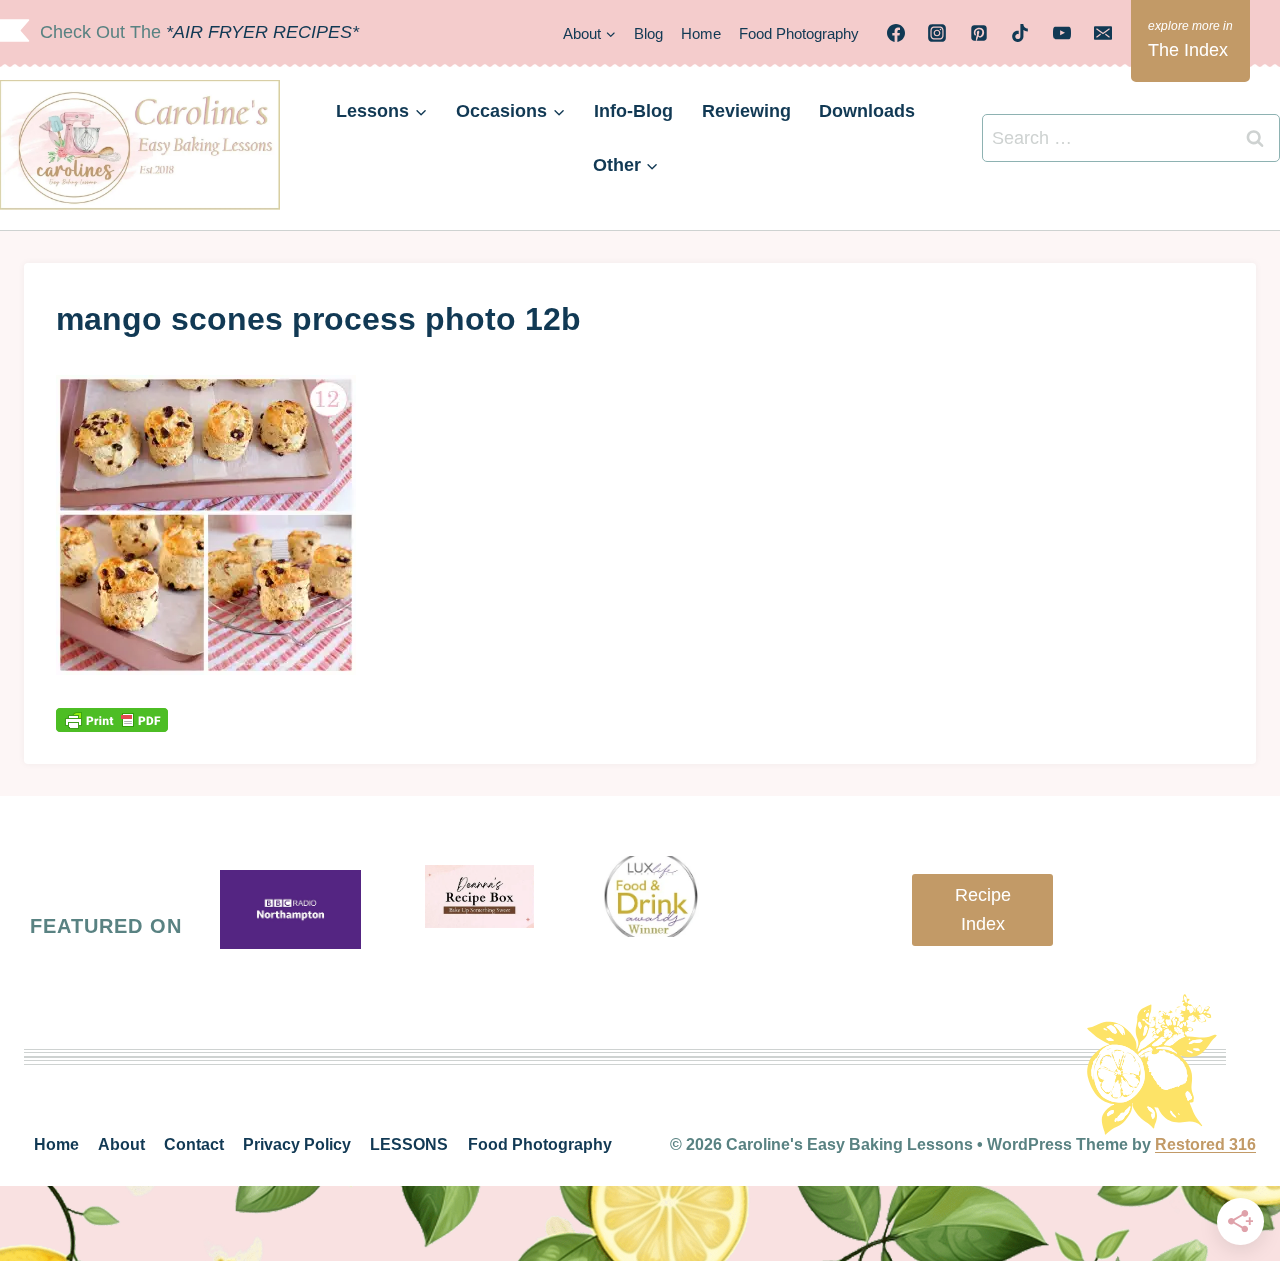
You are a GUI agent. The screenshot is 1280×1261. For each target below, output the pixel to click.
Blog (648, 33)
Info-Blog (633, 111)
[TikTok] (1020, 33)
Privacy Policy (297, 1144)
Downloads (867, 111)
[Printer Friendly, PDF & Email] (112, 719)
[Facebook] (896, 33)
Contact (194, 1144)
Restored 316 (1205, 1144)
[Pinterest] (979, 33)
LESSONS (409, 1144)
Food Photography (799, 33)
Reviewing (746, 111)
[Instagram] (937, 33)
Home (701, 33)
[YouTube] (1062, 33)
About (121, 1144)
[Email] (1103, 33)
